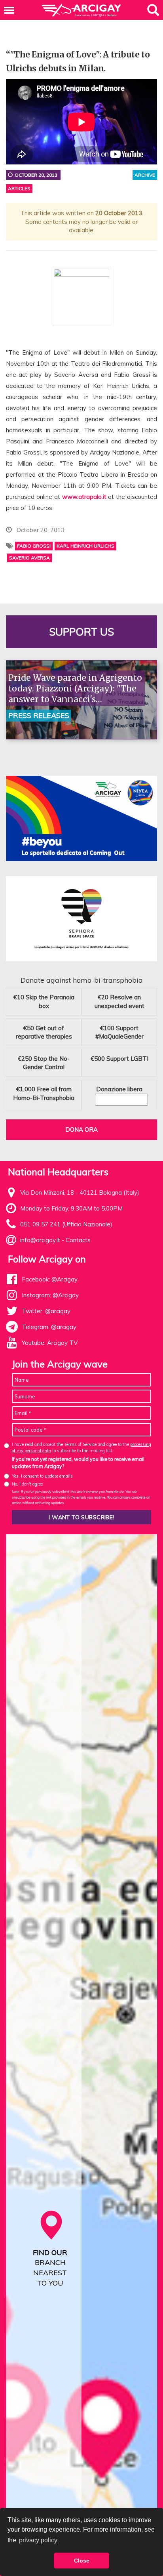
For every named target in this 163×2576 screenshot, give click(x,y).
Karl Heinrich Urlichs (85, 546)
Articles (19, 188)
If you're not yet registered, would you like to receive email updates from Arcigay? (78, 1463)
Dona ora (81, 1130)
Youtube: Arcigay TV (50, 1343)
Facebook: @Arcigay (50, 1279)
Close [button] (82, 2561)
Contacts (78, 1240)
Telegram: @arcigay (49, 1327)
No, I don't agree (27, 1484)
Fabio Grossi (34, 546)
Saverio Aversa (29, 558)
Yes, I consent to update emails (42, 1476)
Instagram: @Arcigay (50, 1295)
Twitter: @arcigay (46, 1311)
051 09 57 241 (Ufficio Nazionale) (66, 1224)
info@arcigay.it (40, 1240)
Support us (81, 632)
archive (145, 175)
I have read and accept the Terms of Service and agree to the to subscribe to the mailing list (81, 1447)
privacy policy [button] (38, 2540)
